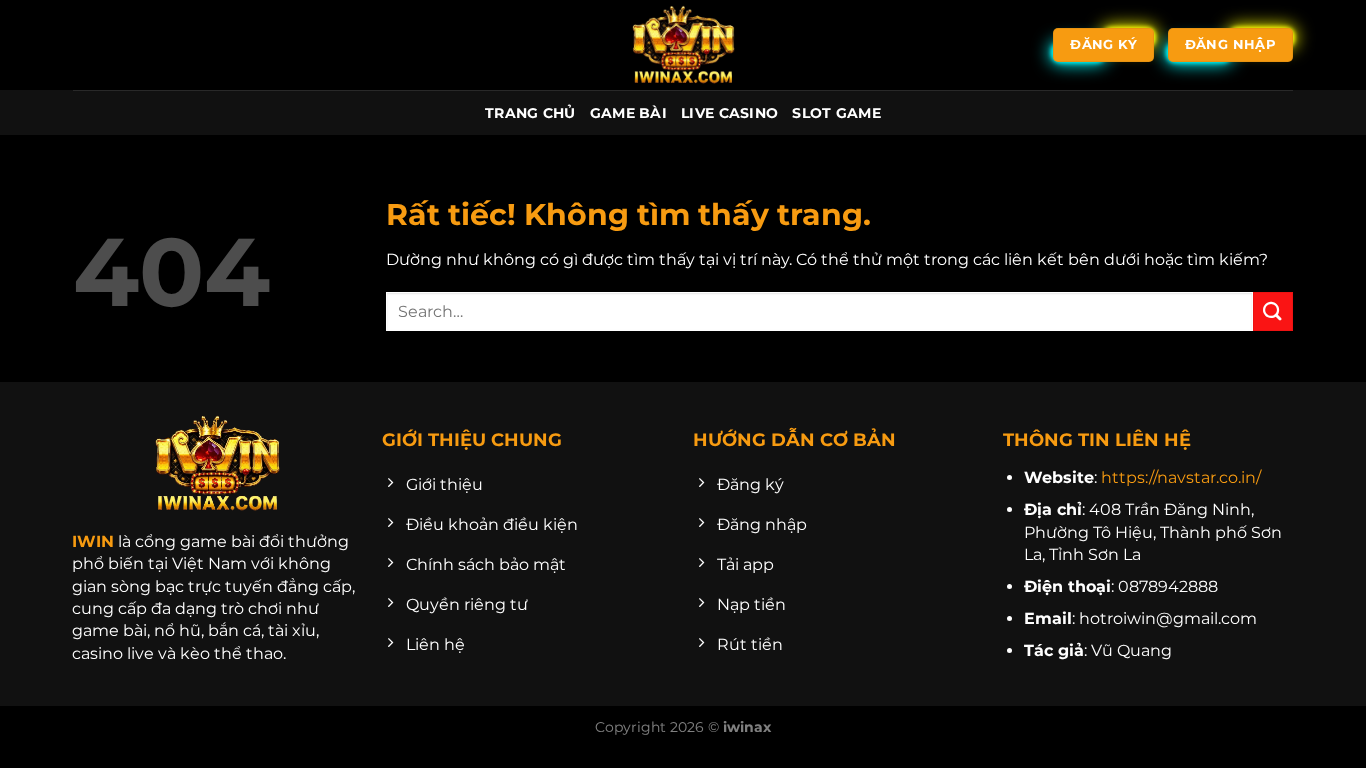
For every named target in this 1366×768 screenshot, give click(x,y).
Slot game (836, 113)
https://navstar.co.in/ (1181, 477)
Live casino (729, 113)
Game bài (628, 113)
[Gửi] (1273, 311)
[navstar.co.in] (683, 45)
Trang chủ (530, 113)
